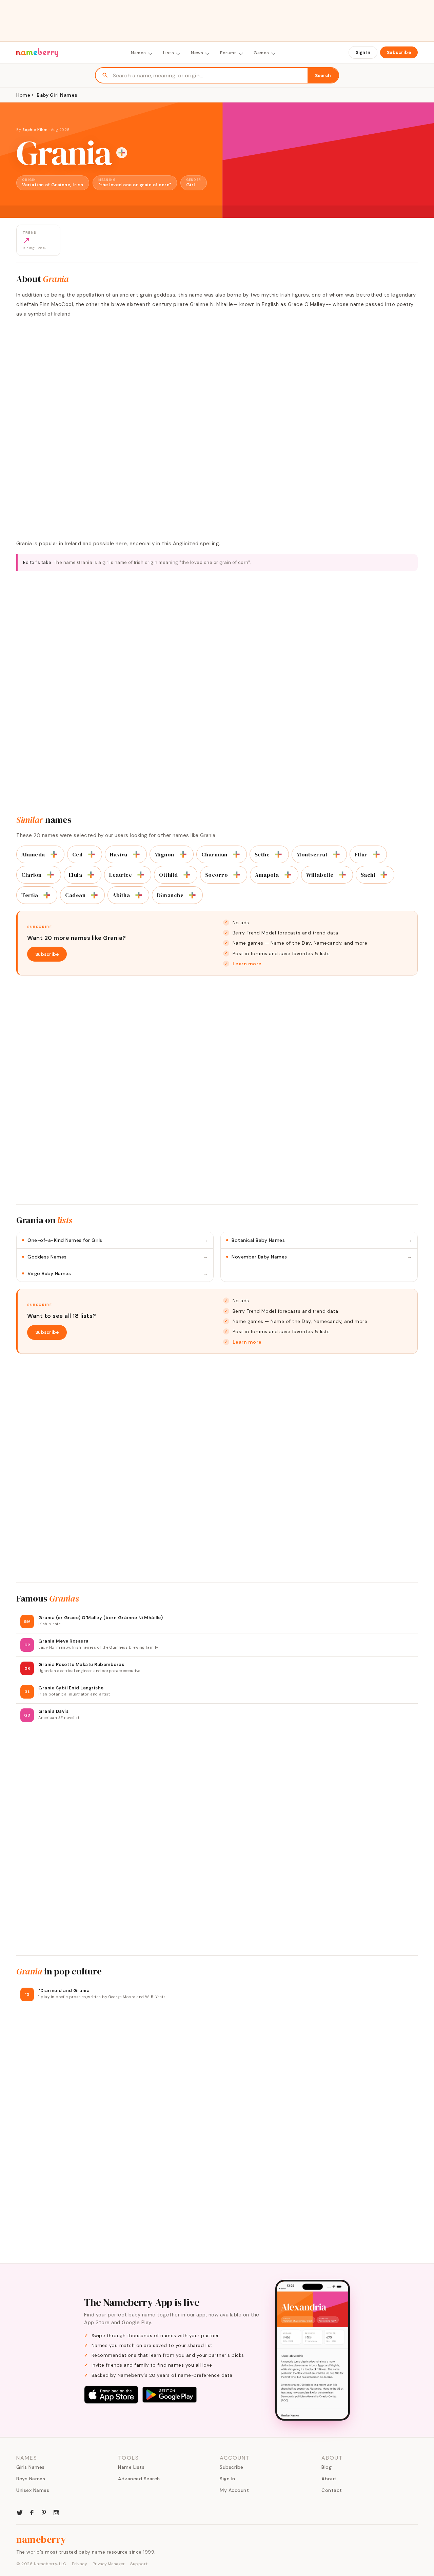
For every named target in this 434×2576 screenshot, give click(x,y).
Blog (327, 2467)
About (329, 2479)
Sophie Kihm (35, 130)
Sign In (363, 52)
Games (261, 53)
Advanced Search (139, 2479)
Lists (169, 53)
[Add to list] (122, 153)
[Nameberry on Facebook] (32, 2512)
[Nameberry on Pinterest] (44, 2512)
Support (139, 2564)
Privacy (80, 2564)
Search (323, 75)
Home (23, 95)
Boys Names (31, 2479)
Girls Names (31, 2467)
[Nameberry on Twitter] (20, 2512)
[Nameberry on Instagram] (56, 2512)
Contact (332, 2490)
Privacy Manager (109, 2564)
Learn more (247, 964)
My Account (234, 2490)
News (197, 53)
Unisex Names (33, 2490)
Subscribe (399, 52)
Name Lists (131, 2467)
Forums (228, 53)
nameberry (41, 2539)
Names (139, 53)
